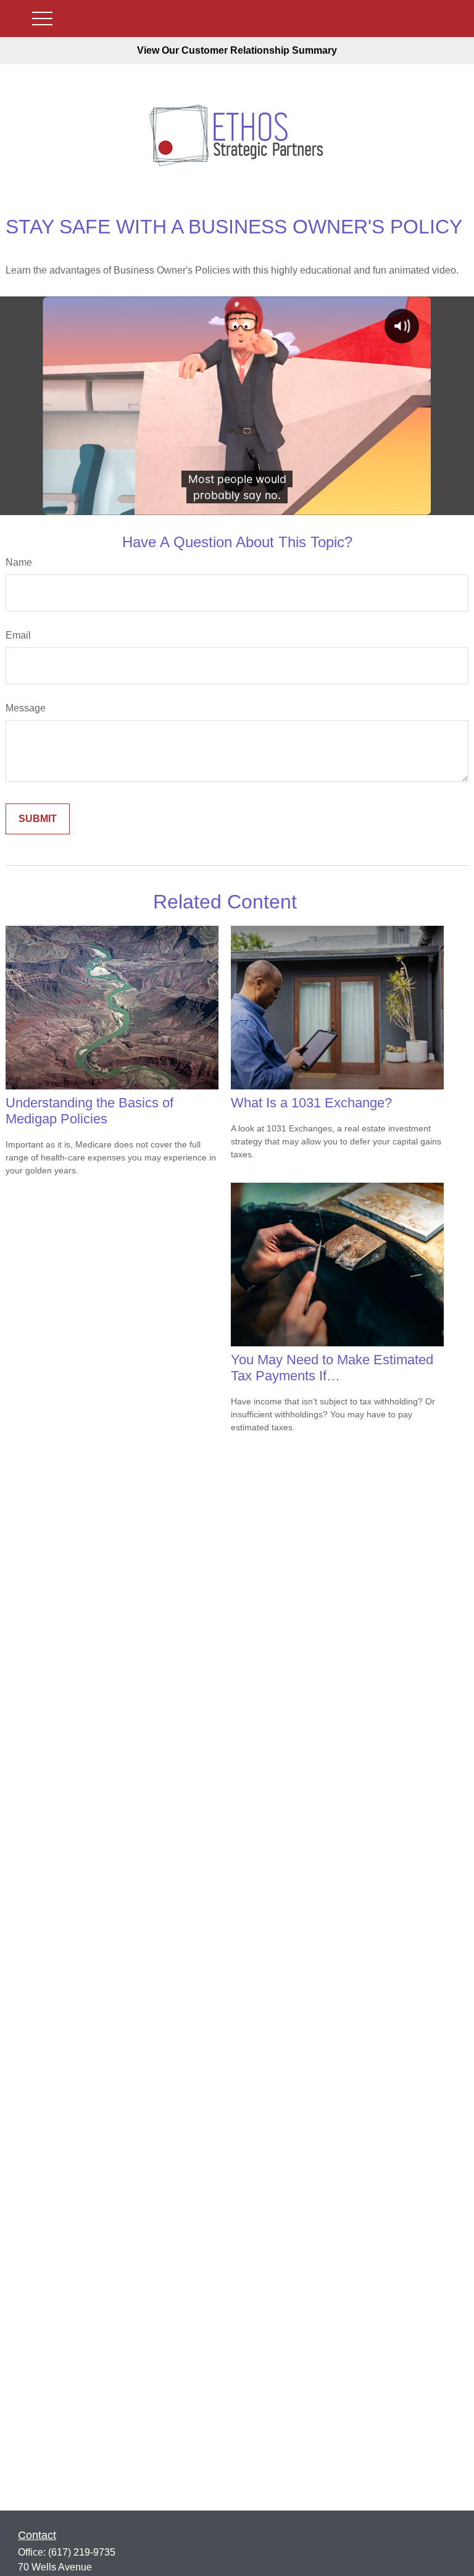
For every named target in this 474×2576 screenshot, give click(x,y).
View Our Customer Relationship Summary (237, 50)
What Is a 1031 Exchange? (311, 1103)
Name (19, 562)
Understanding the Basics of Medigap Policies (89, 1111)
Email (18, 635)
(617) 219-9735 (82, 2552)
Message (26, 708)
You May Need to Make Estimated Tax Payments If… (332, 1368)
